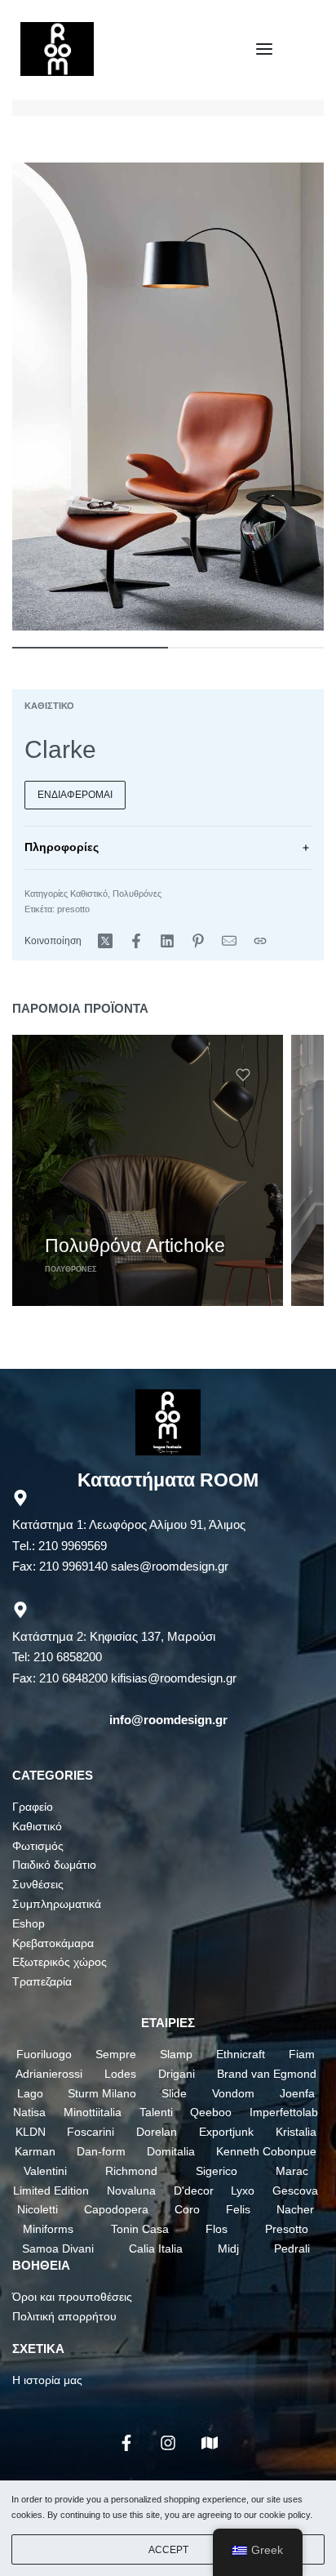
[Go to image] (90, 648)
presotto (73, 909)
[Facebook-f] (126, 2443)
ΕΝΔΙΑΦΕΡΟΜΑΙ (75, 795)
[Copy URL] (260, 941)
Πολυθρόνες (137, 894)
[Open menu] (264, 49)
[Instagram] (168, 2443)
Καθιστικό (49, 706)
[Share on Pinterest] (198, 941)
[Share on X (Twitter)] (105, 941)
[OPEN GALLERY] (168, 397)
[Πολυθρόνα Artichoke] (148, 1170)
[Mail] (229, 941)
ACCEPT (168, 2550)
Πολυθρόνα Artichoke (135, 1246)
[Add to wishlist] (243, 1075)
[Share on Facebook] (136, 941)
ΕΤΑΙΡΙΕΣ (168, 2023)
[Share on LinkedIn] (167, 941)
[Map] (210, 2443)
